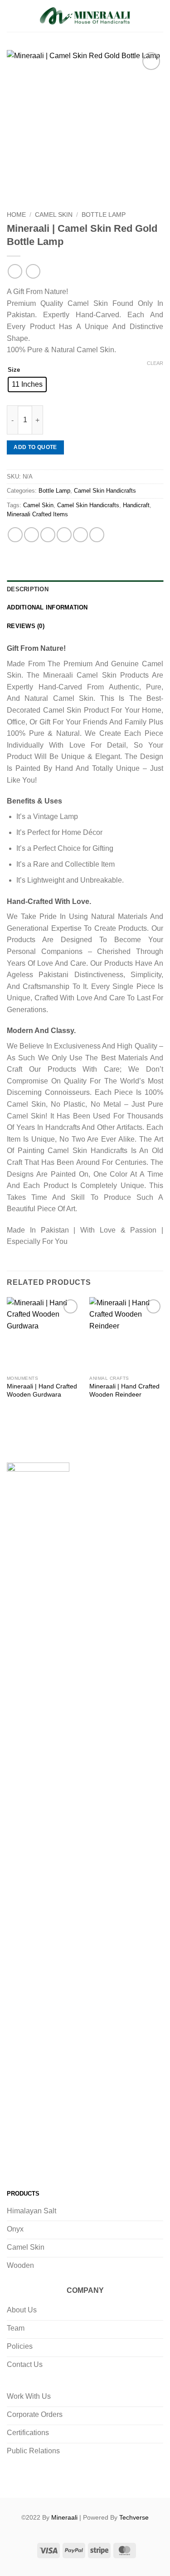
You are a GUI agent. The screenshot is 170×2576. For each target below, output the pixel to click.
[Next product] (15, 271)
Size (14, 370)
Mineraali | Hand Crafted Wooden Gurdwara (42, 1390)
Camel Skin (54, 215)
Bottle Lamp (104, 215)
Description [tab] (28, 589)
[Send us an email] (71, 2161)
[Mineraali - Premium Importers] (85, 16)
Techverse (134, 2517)
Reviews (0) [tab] (26, 626)
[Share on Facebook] (32, 535)
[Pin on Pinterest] (80, 535)
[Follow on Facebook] (16, 2161)
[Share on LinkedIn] (97, 535)
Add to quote (35, 447)
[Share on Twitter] (48, 535)
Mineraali (64, 2517)
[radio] (27, 384)
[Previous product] (33, 271)
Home (16, 215)
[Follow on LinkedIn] (89, 2161)
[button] (12, 16)
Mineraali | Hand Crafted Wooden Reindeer (124, 1390)
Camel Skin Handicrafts (105, 491)
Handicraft (136, 505)
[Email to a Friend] (64, 535)
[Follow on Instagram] (34, 2161)
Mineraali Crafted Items (37, 514)
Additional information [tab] (47, 607)
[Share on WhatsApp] (15, 535)
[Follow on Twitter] (52, 2161)
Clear (155, 363)
